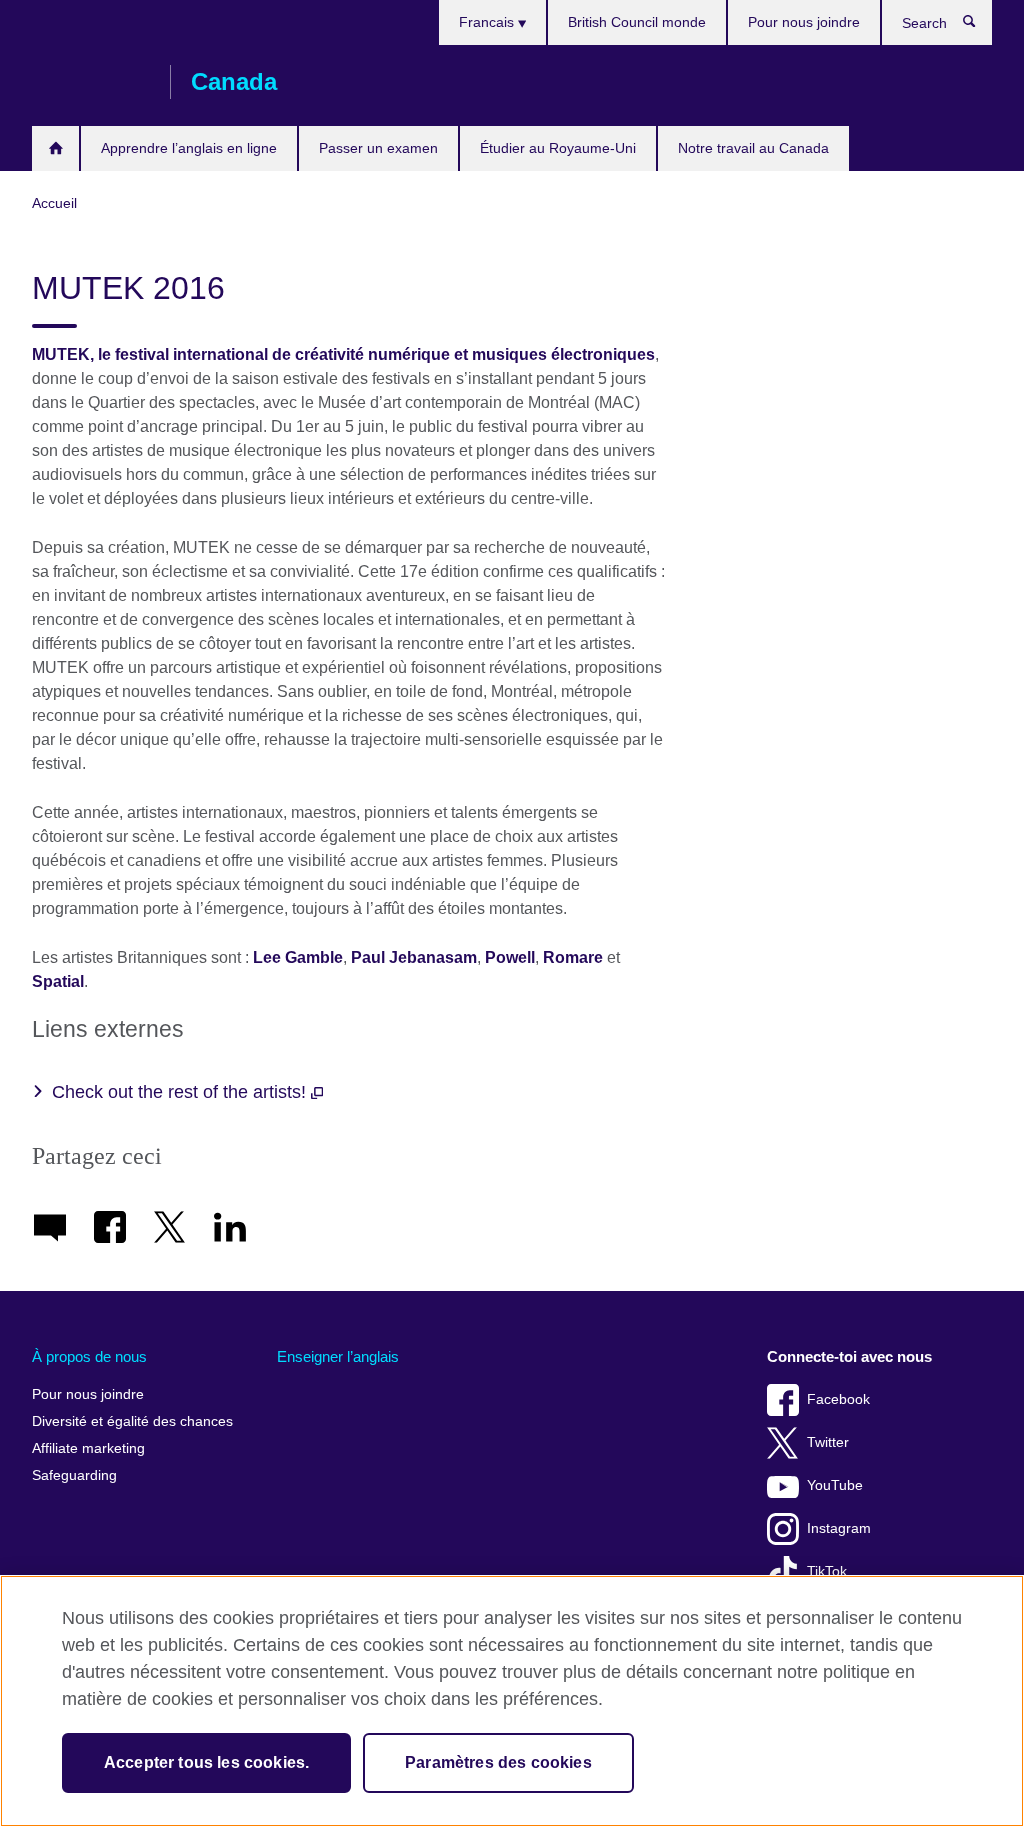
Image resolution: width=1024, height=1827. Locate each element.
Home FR (55, 148)
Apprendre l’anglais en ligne (189, 148)
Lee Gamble (298, 957)
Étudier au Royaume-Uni (558, 148)
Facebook (838, 1399)
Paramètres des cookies (498, 1762)
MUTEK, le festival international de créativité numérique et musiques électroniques (343, 354)
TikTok (827, 1571)
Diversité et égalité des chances (132, 1421)
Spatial (58, 981)
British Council (91, 82)
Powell (510, 957)
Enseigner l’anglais (338, 1356)
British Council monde (637, 22)
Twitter (828, 1442)
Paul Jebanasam (414, 957)
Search (979, 26)
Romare (573, 957)
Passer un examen (378, 148)
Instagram (839, 1528)
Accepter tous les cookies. (206, 1762)
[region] (512, 1701)
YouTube (835, 1485)
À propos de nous (89, 1356)
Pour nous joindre (804, 22)
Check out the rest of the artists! (181, 1092)
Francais (488, 22)
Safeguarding (74, 1475)
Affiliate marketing (88, 1448)
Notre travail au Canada (753, 148)
